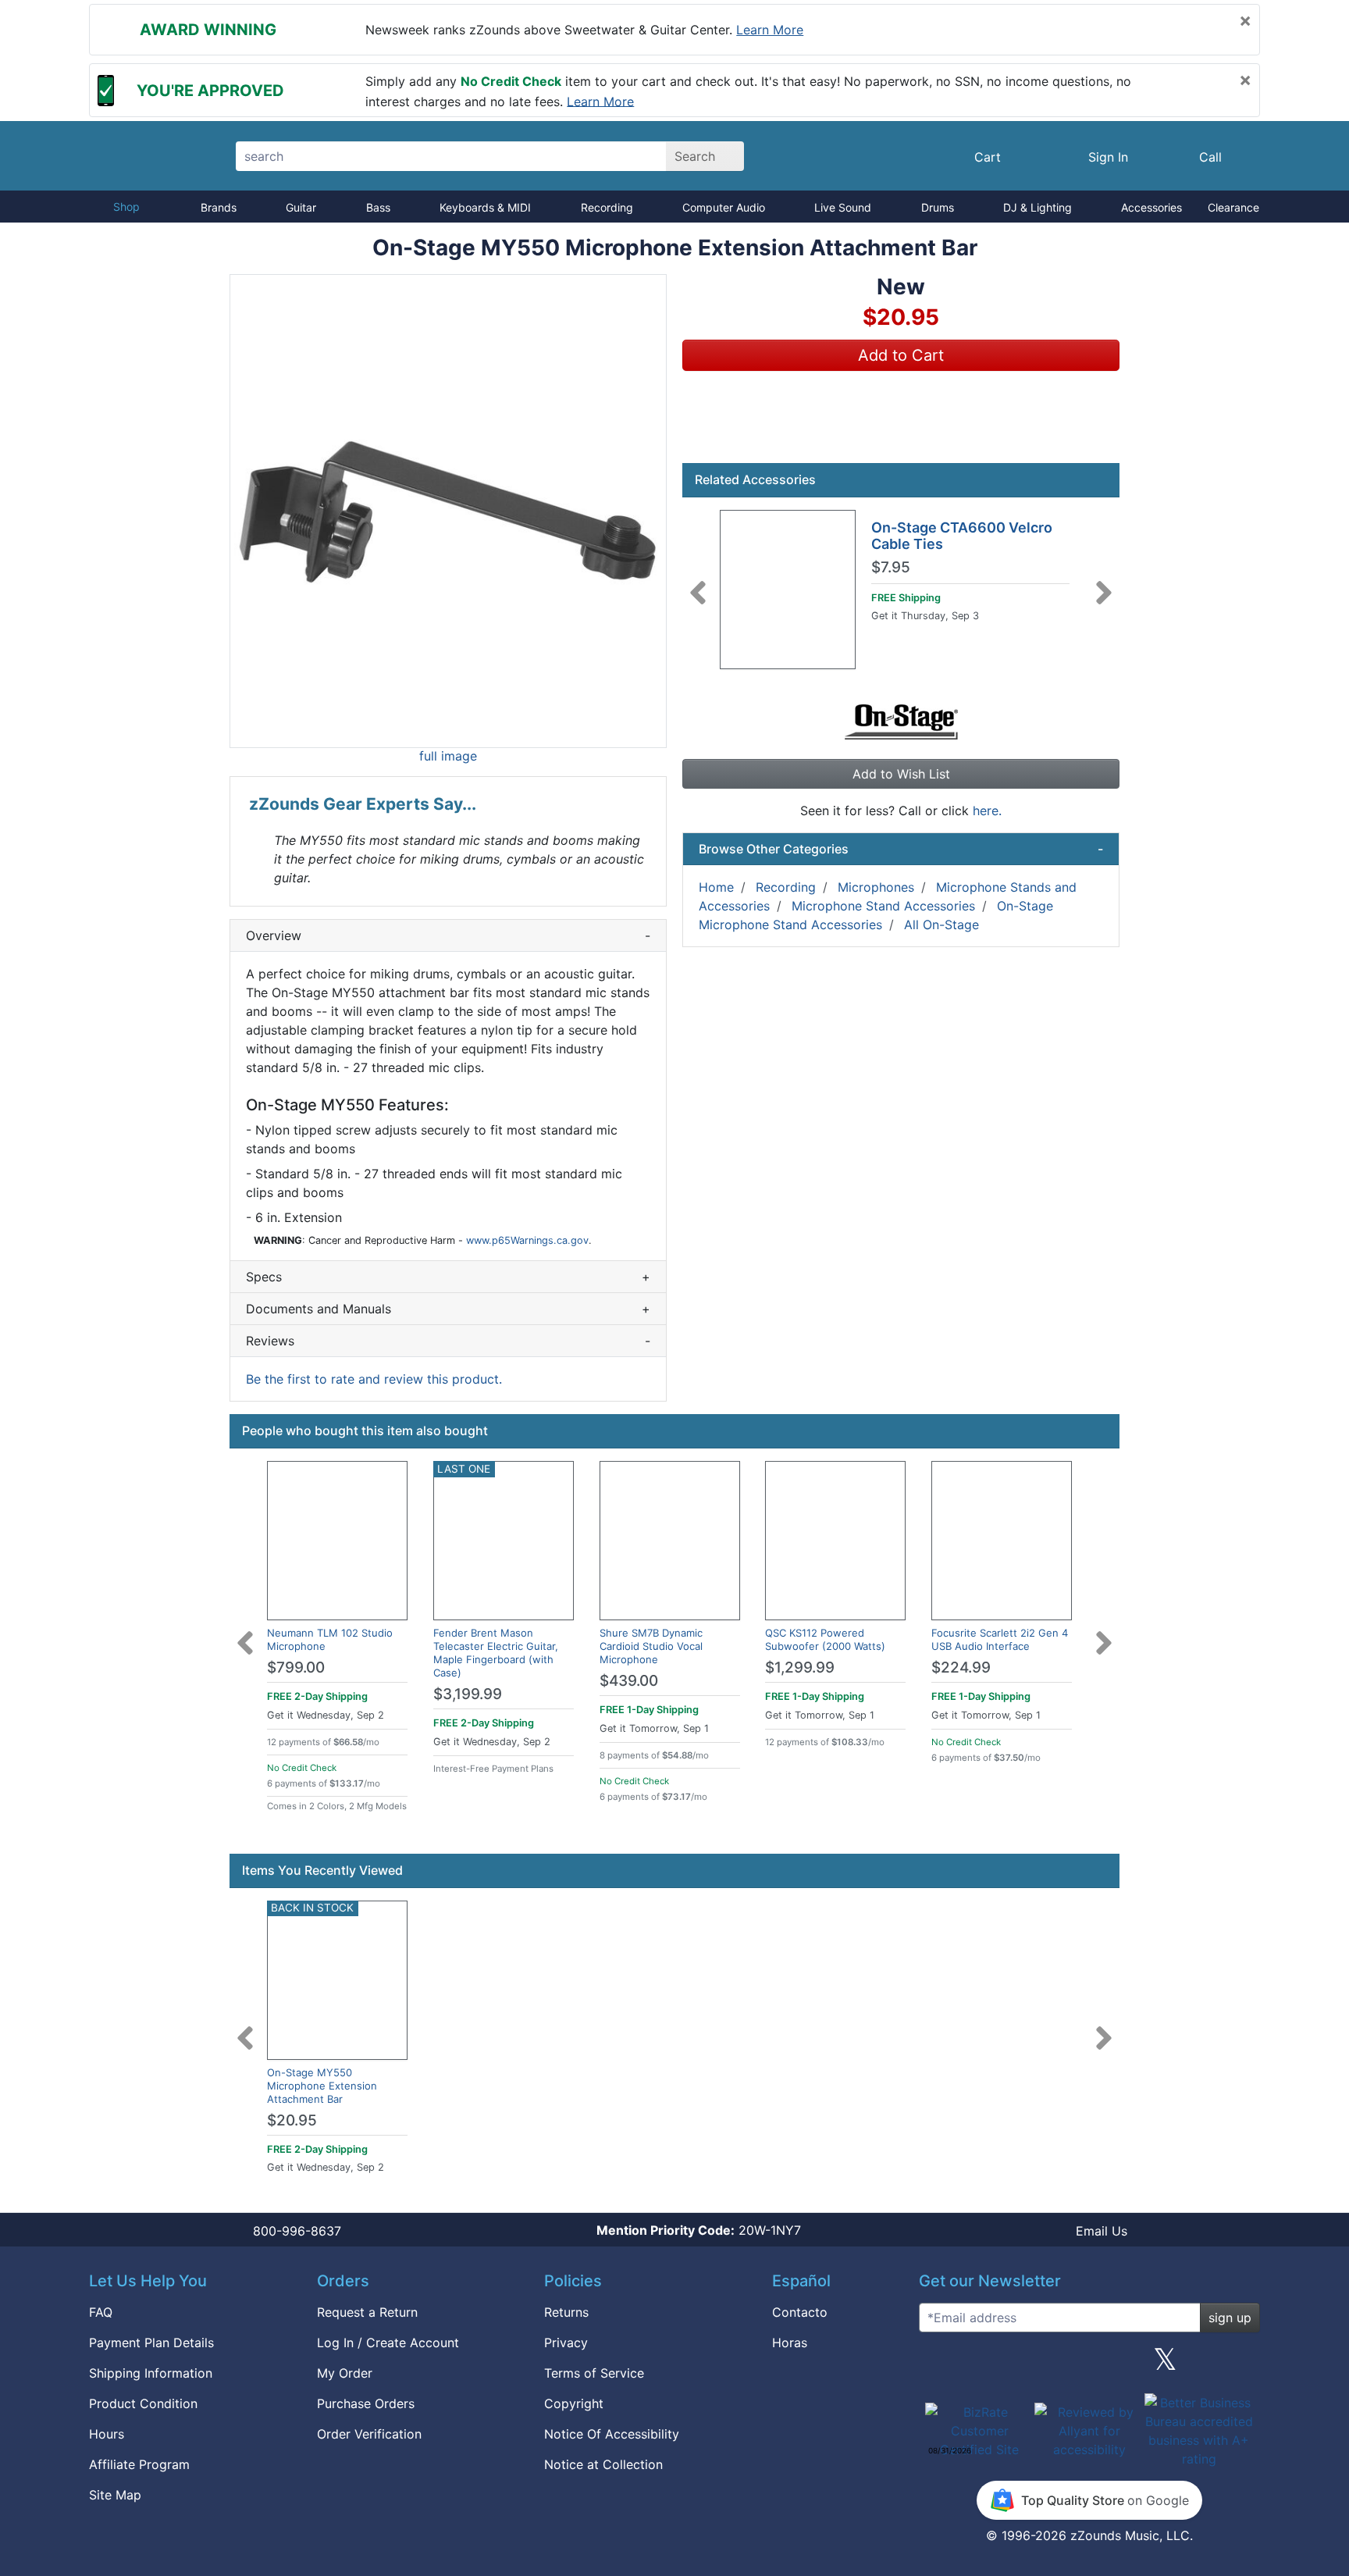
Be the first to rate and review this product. (374, 1379)
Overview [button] (448, 935)
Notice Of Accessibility (612, 2434)
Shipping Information (151, 2373)
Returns (566, 2312)
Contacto (800, 2312)
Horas (790, 2343)
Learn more (770, 30)
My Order (345, 2373)
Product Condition (143, 2403)
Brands (219, 207)
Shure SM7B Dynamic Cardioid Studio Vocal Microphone (651, 1646)
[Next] (1104, 583)
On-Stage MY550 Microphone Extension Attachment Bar (322, 2086)
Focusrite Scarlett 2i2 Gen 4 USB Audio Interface (1000, 1639)
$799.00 (296, 1667)
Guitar (301, 207)
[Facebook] (1013, 2365)
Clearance (1233, 207)
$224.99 (961, 1667)
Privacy (566, 2343)
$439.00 (629, 1681)
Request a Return (367, 2312)
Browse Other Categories (901, 849)
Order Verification (369, 2434)
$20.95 (292, 2120)
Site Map (115, 2495)
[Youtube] (1242, 2365)
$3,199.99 (468, 1694)
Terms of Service (594, 2373)
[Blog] (937, 2365)
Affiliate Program (139, 2464)
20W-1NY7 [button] (699, 2230)
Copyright (574, 2403)
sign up (1230, 2318)
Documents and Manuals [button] (448, 1309)
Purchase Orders (366, 2403)
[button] (448, 511)
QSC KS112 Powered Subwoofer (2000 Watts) (825, 1639)
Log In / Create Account (388, 2343)
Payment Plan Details (151, 2343)
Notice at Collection (603, 2464)
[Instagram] (1089, 2365)
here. (987, 811)
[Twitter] (1165, 2365)
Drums (938, 207)
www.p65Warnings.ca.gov (527, 1240)
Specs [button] (448, 1277)
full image (448, 756)
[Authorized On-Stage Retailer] (901, 721)
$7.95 (891, 568)
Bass (378, 207)
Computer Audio (724, 207)
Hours (107, 2434)
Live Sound (843, 207)
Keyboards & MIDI (485, 207)
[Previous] (698, 583)
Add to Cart (901, 355)
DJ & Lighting (1038, 207)
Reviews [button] (448, 1341)
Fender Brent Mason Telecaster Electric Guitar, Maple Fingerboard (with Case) (496, 1653)
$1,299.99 (800, 1667)
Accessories (1151, 207)
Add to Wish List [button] (901, 774)
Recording (607, 207)
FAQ (101, 2312)
